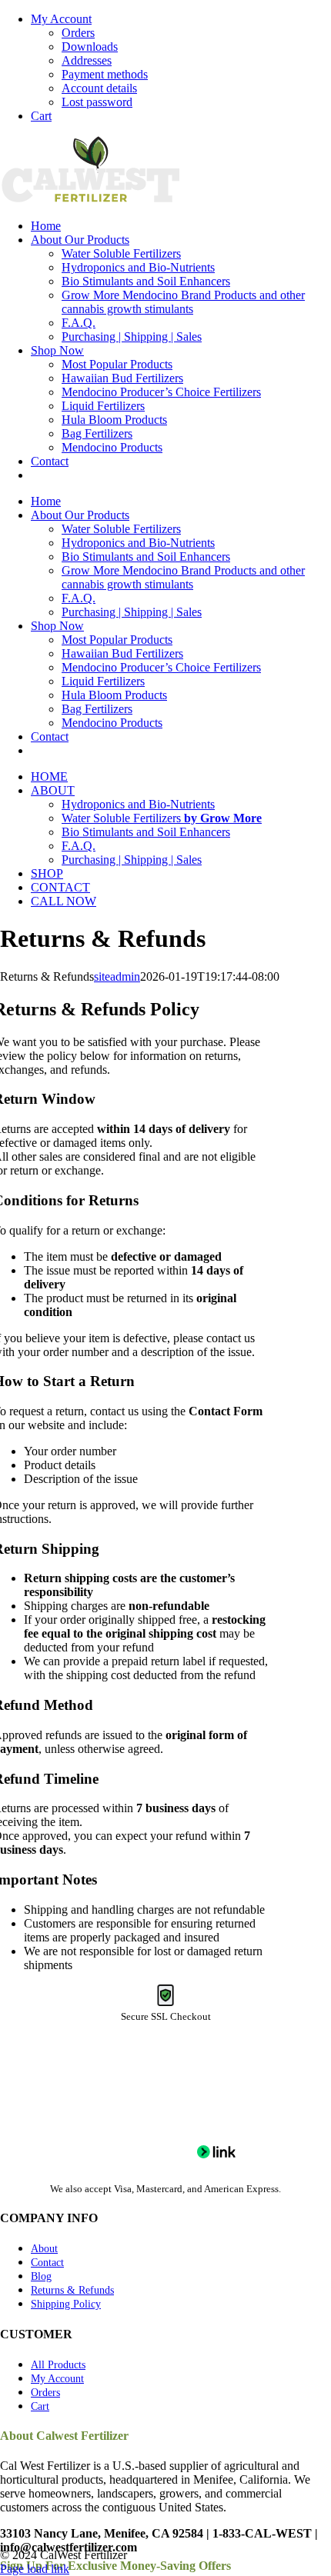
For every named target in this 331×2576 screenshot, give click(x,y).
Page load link (35, 2569)
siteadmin (117, 976)
